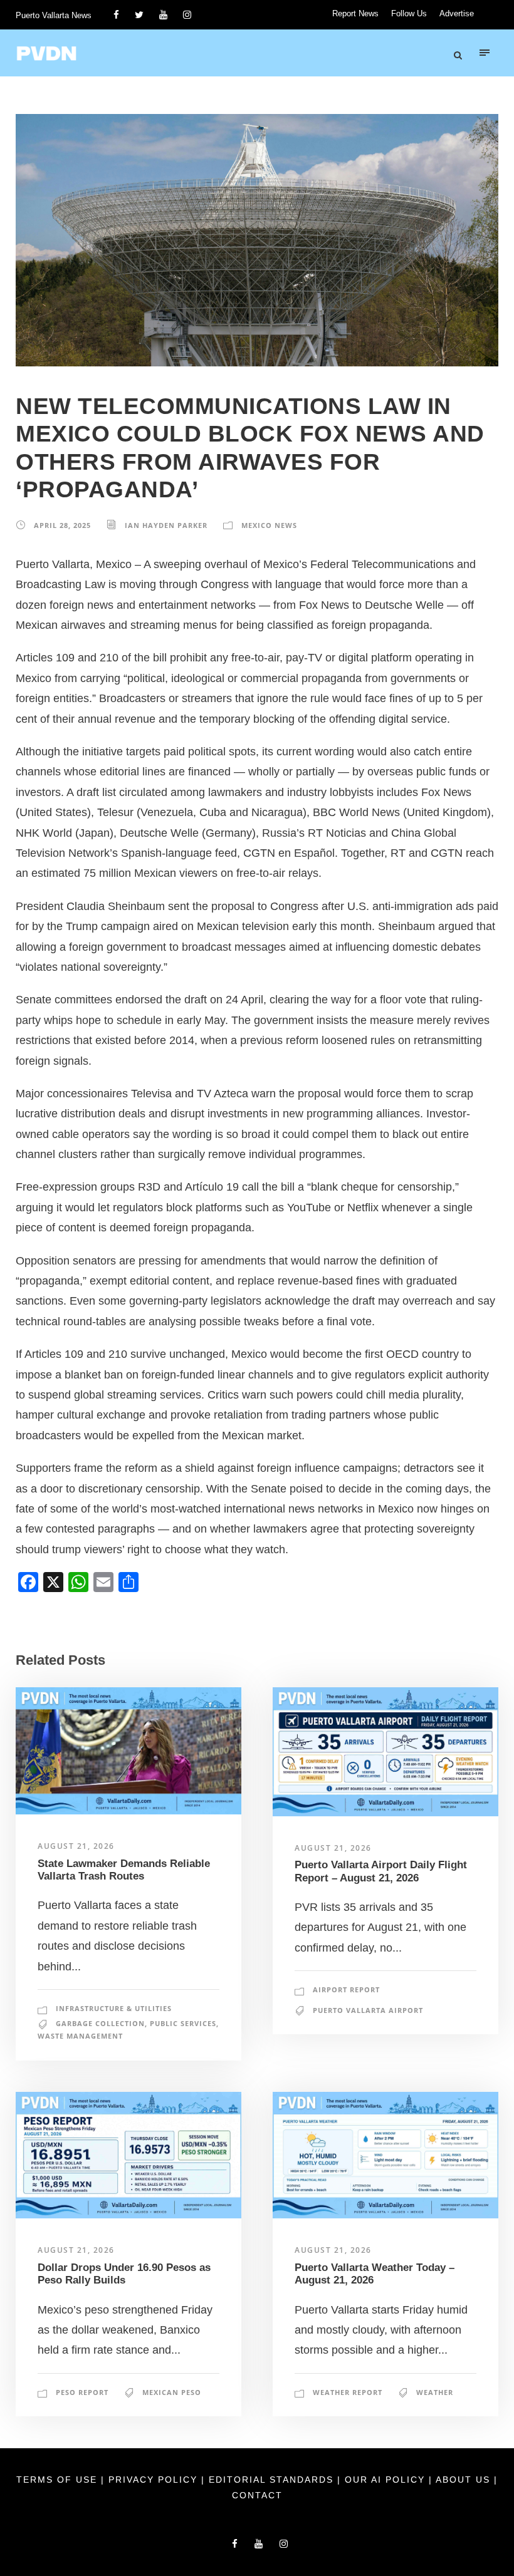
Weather (435, 2392)
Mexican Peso (172, 2392)
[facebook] (116, 15)
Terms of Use (59, 2480)
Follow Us (409, 13)
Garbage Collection (100, 2023)
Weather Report (348, 2392)
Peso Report (82, 2392)
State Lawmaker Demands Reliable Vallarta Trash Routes (124, 1870)
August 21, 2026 (76, 1846)
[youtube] (163, 15)
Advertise (457, 13)
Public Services (183, 2023)
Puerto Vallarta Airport (368, 2010)
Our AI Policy (385, 2480)
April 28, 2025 (62, 525)
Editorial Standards (273, 2480)
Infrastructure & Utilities (114, 2008)
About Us (465, 2480)
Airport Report (346, 1989)
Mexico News (269, 525)
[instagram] (187, 15)
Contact (257, 2495)
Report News (355, 13)
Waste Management (80, 2036)
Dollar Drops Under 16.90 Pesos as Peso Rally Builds (124, 2274)
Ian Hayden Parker (166, 525)
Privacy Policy (155, 2480)
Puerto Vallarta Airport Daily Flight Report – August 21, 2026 (381, 1871)
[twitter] (139, 15)
